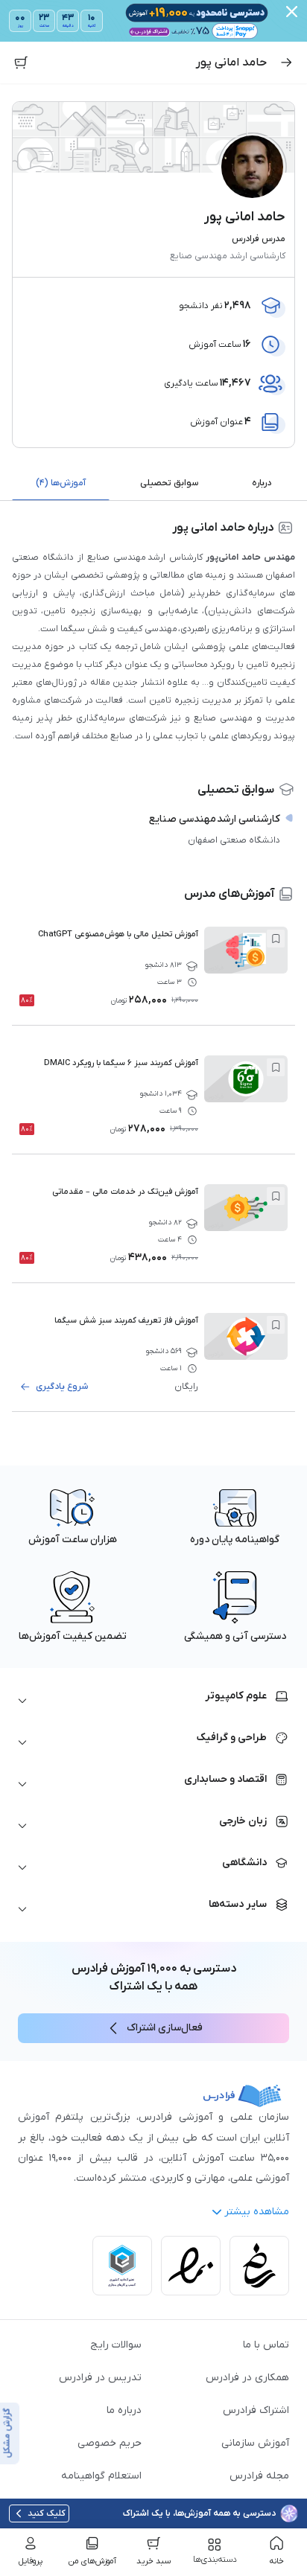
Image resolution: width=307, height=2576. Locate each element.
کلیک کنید (47, 2513)
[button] (153, 1701)
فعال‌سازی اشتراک (165, 2028)
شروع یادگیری (62, 1387)
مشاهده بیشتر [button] (257, 2212)
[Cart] (21, 63)
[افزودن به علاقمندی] (276, 939)
